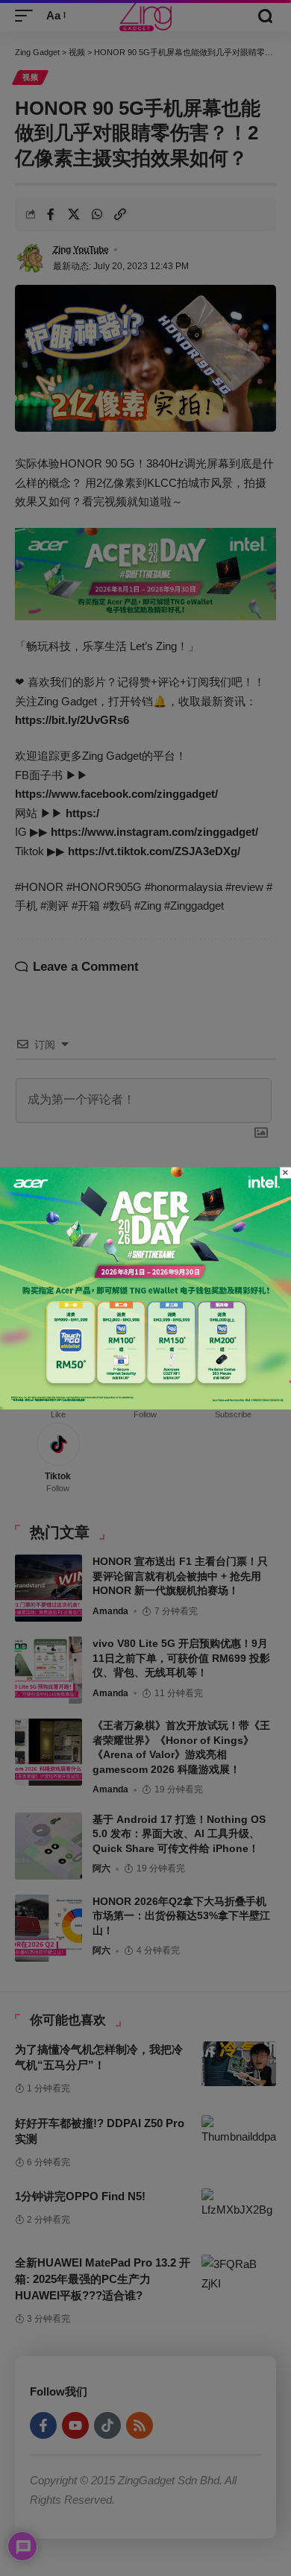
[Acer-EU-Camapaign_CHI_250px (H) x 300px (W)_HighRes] (145, 1287)
